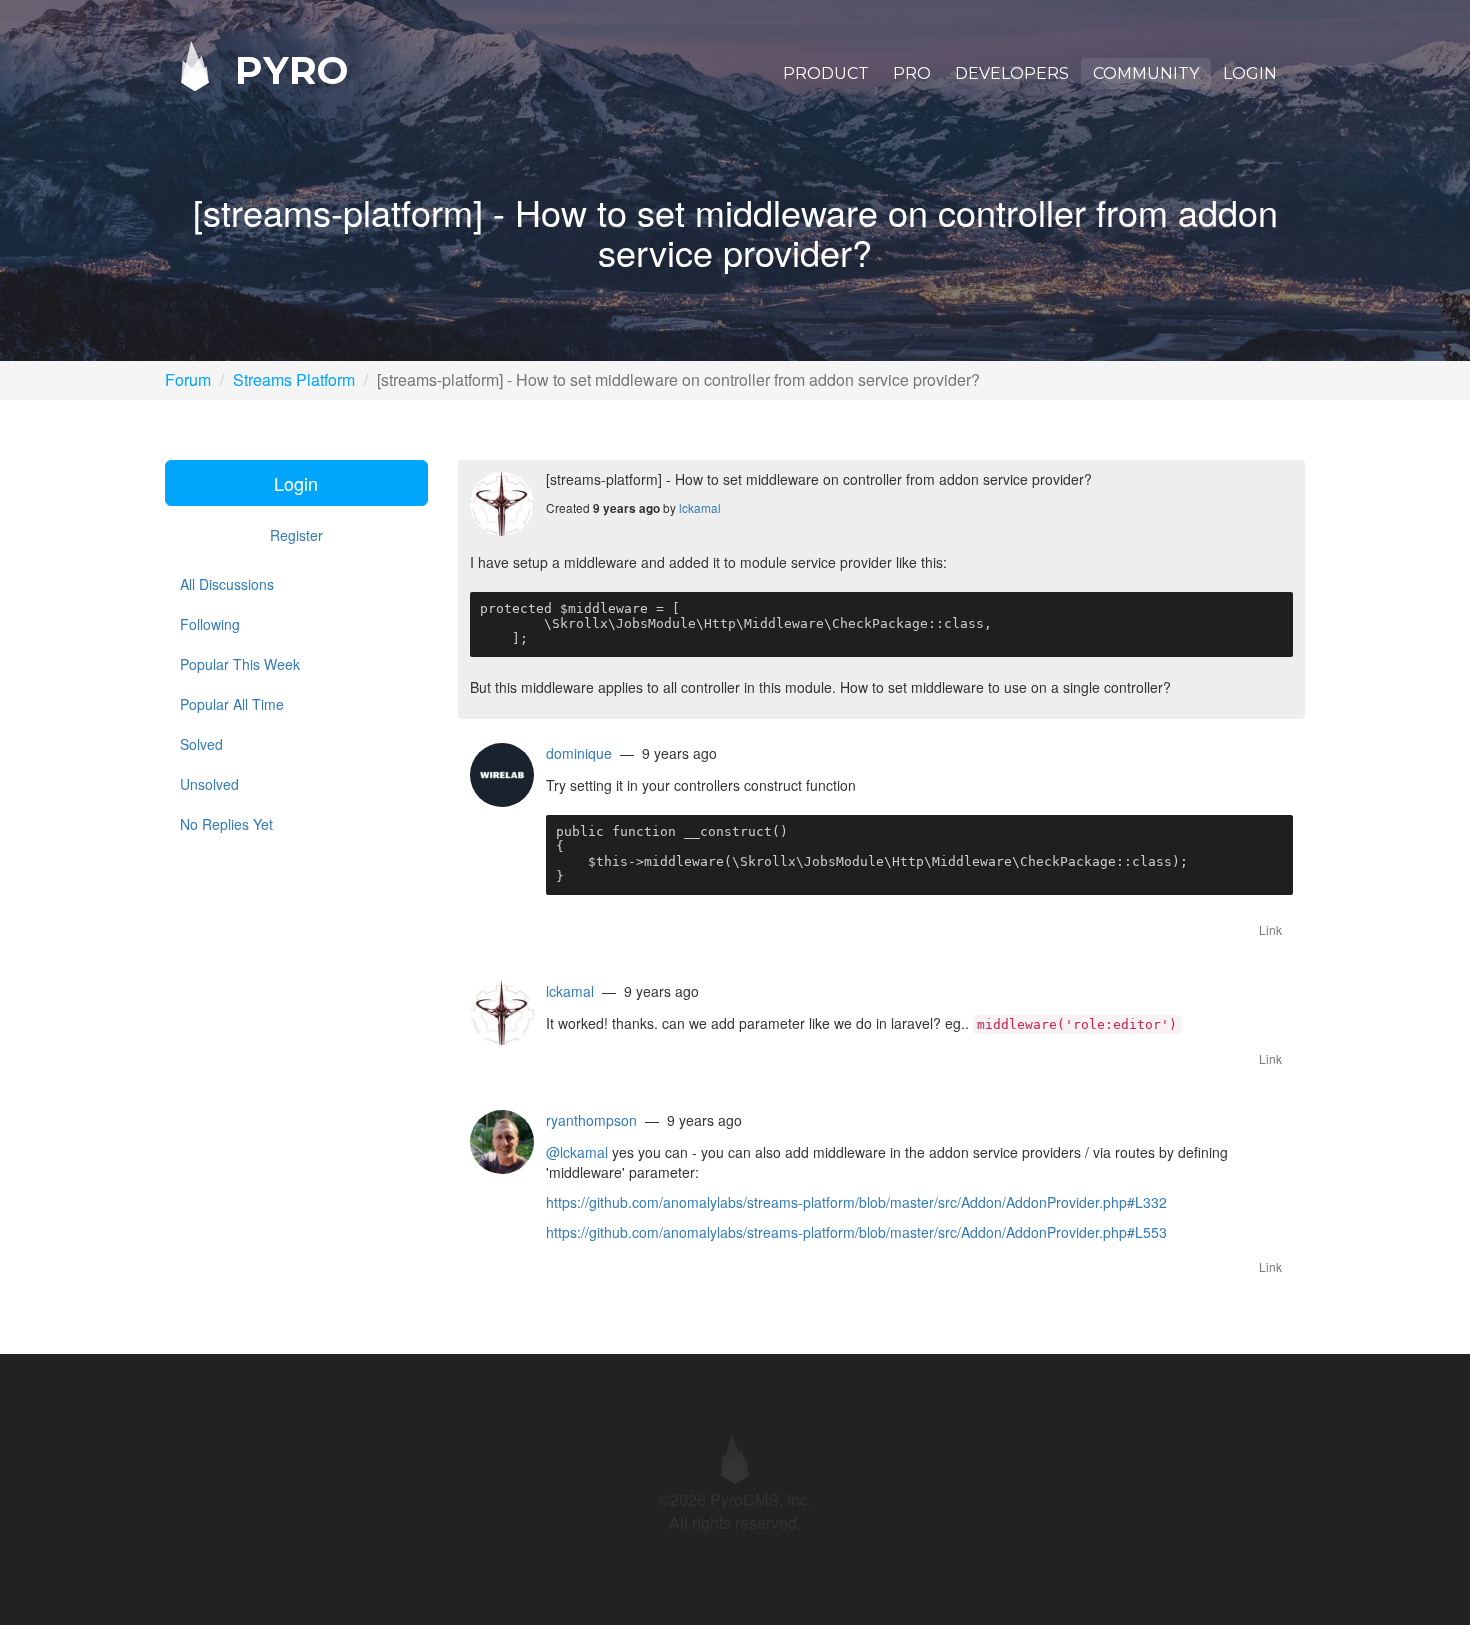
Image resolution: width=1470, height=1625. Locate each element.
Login (1250, 73)
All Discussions (227, 584)
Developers (1012, 73)
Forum (188, 379)
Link (1270, 929)
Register (296, 535)
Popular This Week (240, 664)
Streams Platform (294, 379)
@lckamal (577, 1152)
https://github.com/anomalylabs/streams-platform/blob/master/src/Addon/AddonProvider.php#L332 (856, 1202)
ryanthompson (591, 1120)
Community (1146, 73)
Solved (201, 744)
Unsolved (209, 784)
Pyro (286, 69)
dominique (579, 753)
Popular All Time (232, 704)
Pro (912, 73)
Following (210, 624)
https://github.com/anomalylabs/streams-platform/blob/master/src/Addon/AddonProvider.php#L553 (856, 1232)
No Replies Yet (226, 824)
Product (826, 73)
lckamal (700, 507)
